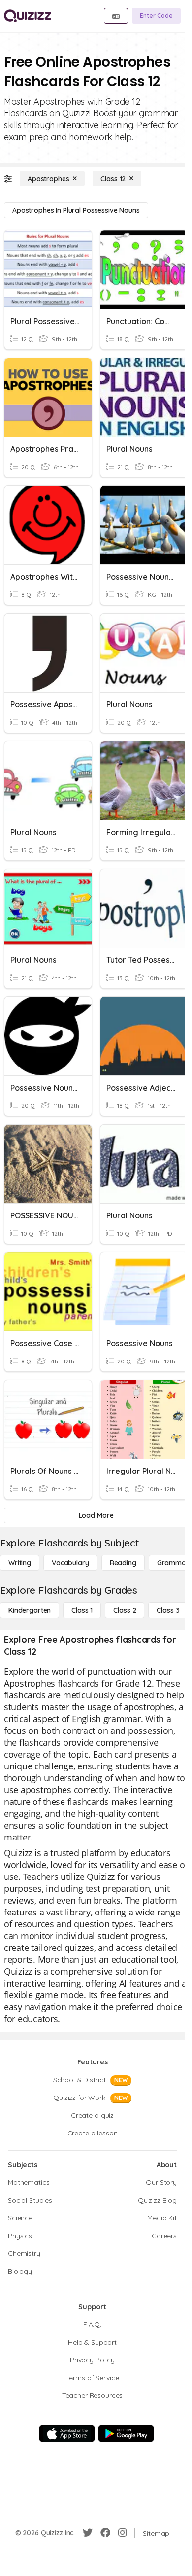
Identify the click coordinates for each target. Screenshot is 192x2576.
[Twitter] (88, 2533)
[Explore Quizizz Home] (28, 16)
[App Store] (67, 2433)
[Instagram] (123, 2533)
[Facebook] (105, 2533)
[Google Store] (126, 2433)
